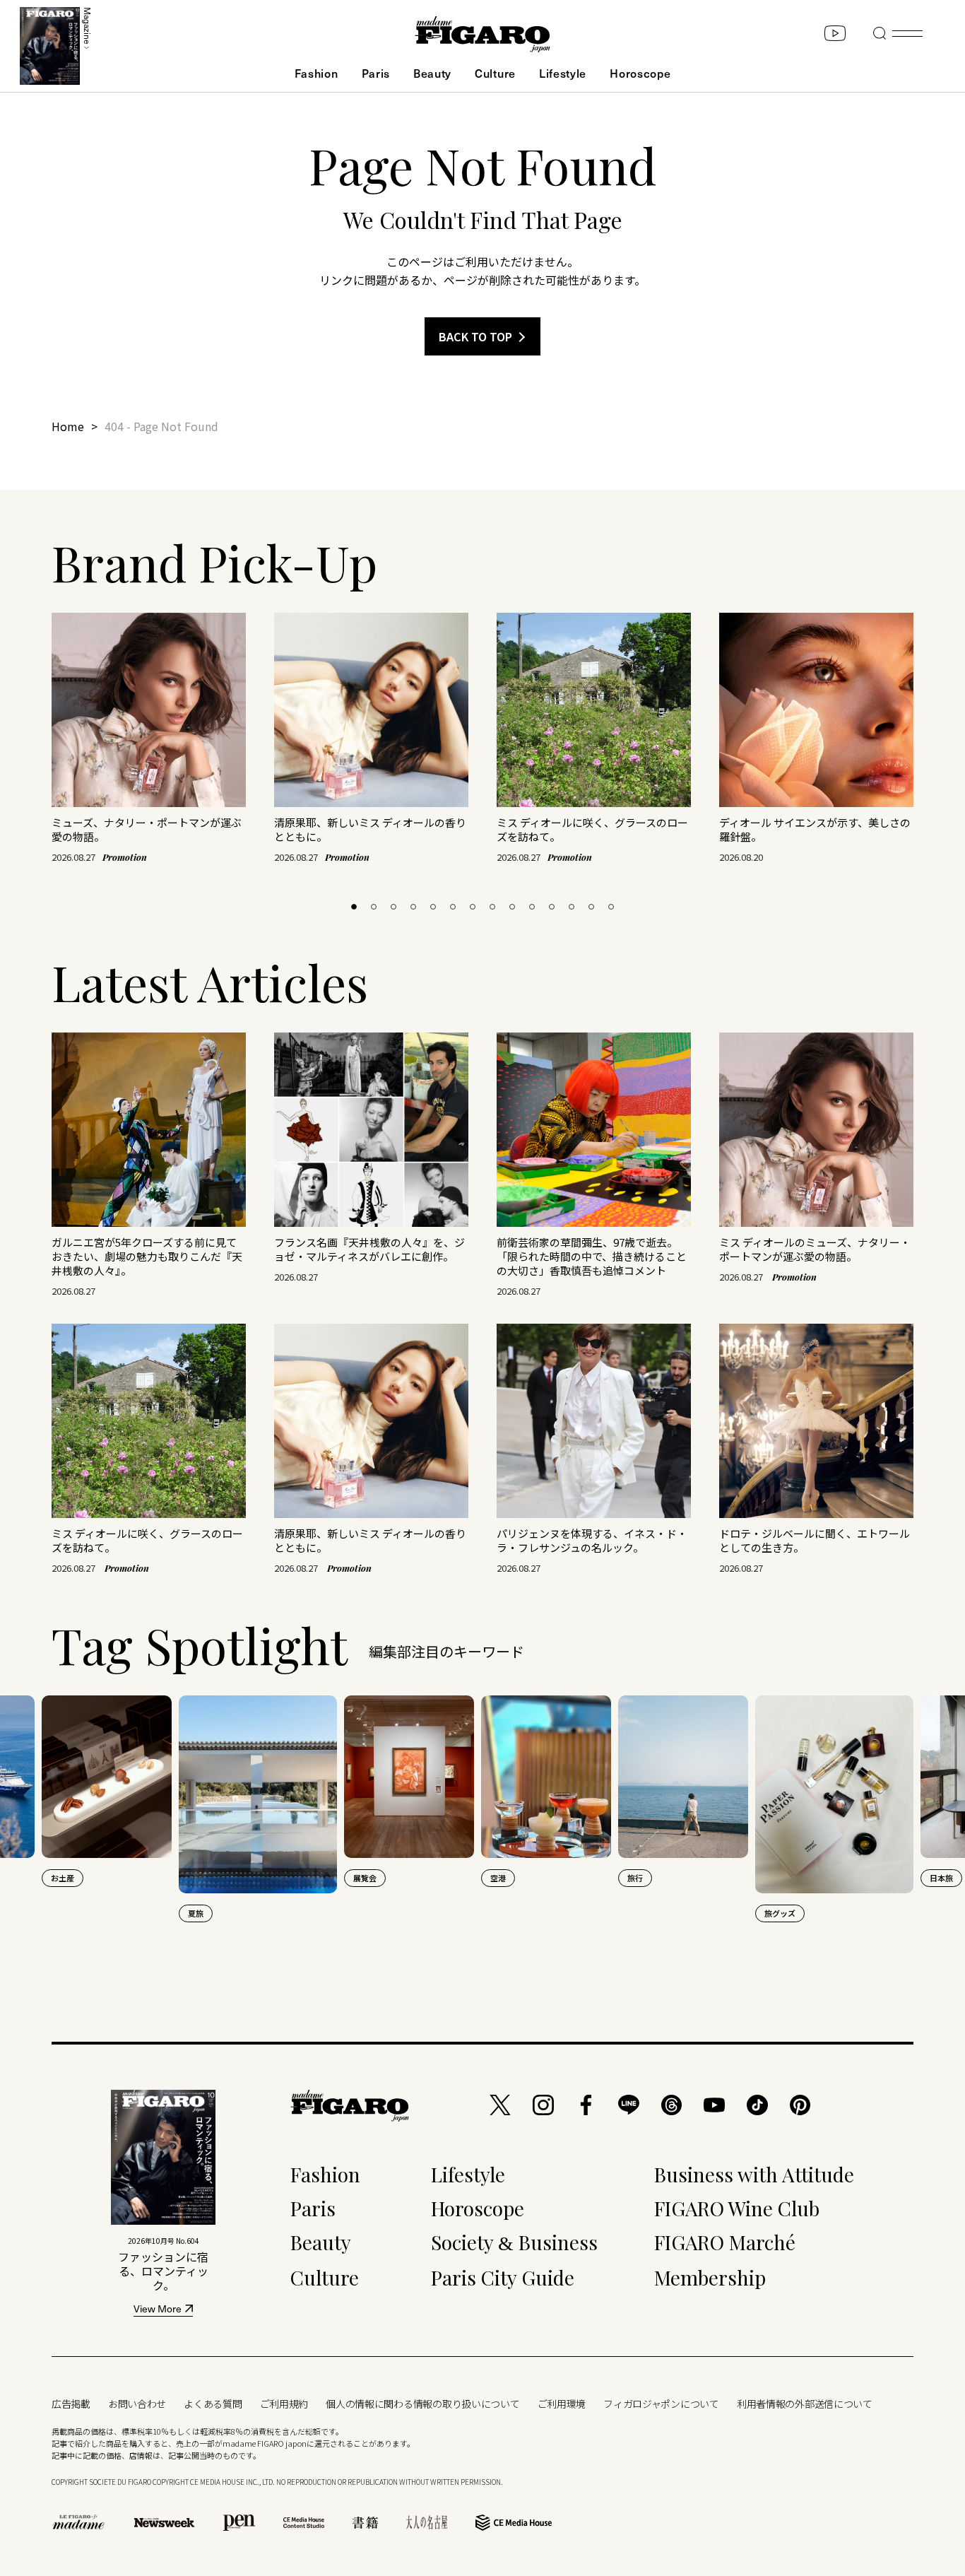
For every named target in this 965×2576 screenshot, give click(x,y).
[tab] (354, 907)
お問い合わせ (137, 2404)
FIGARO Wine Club (737, 2208)
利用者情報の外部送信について (805, 2404)
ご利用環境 (562, 2404)
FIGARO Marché (725, 2242)
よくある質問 (213, 2404)
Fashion (316, 73)
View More (158, 2310)
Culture (495, 73)
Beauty (432, 73)
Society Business (514, 2242)
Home (68, 426)
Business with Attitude (754, 2174)
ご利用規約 (284, 2404)
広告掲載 (71, 2404)
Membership (710, 2277)
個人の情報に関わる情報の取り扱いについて (422, 2404)
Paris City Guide (503, 2277)
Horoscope (640, 73)
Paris (376, 73)
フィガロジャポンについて (661, 2404)
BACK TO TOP (475, 336)
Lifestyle (563, 73)
